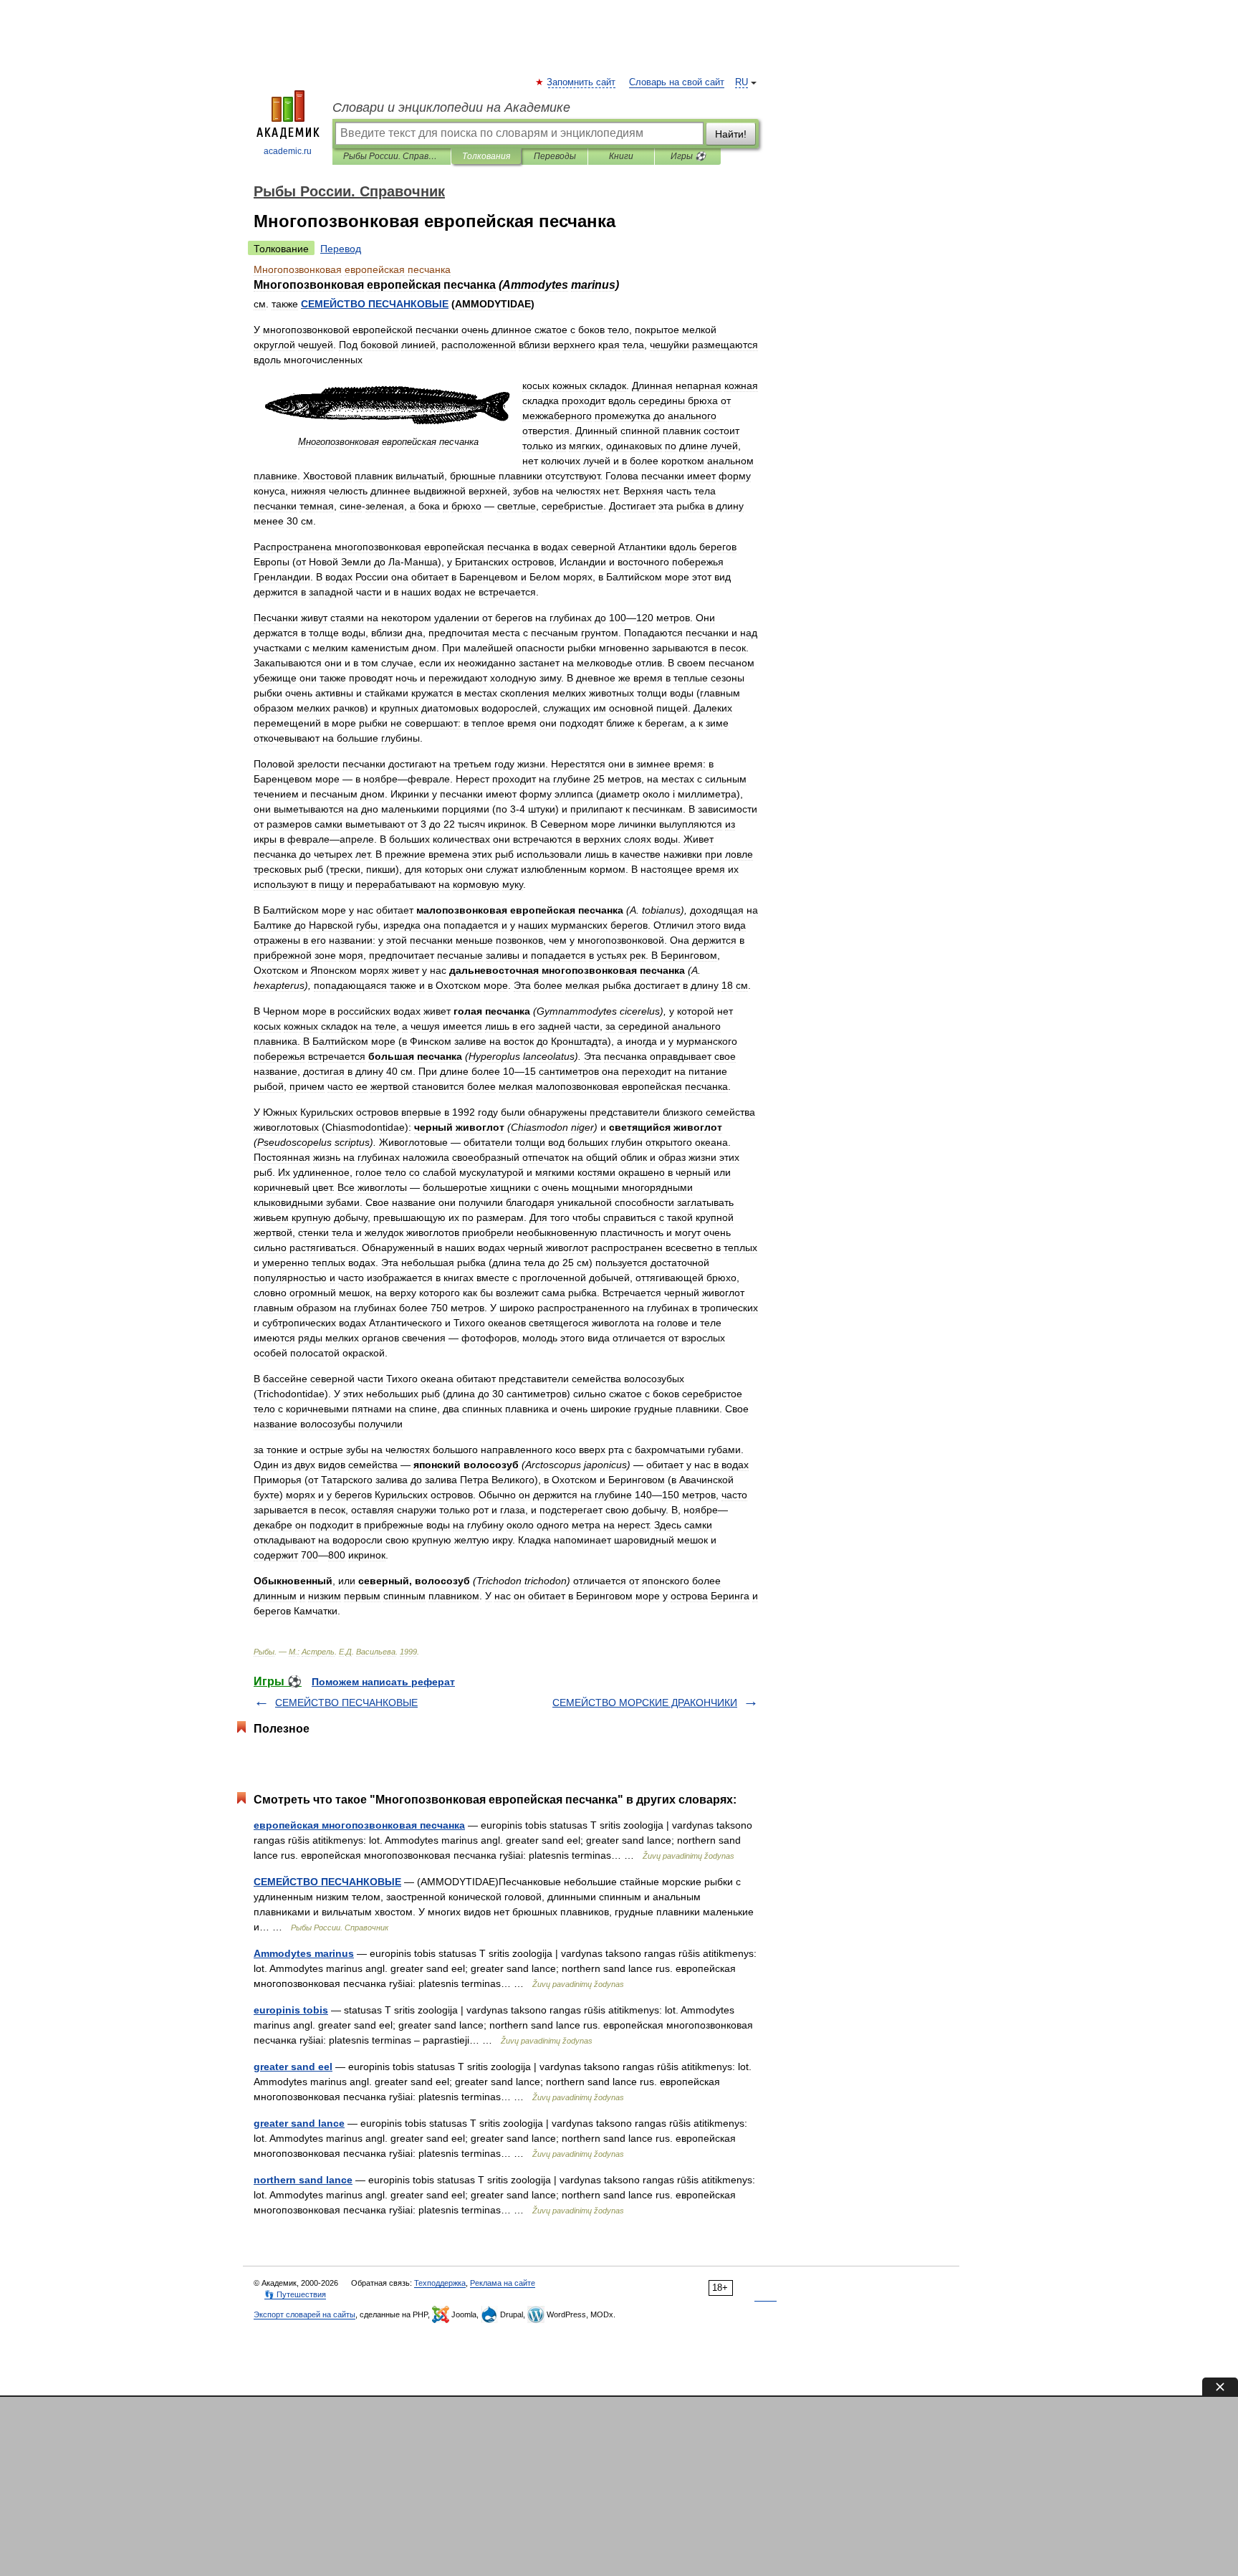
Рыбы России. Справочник (392, 156)
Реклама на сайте (503, 2283)
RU (742, 82)
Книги (621, 156)
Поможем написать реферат (383, 1682)
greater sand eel (293, 2067)
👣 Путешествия (295, 2294)
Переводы (555, 156)
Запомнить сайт (582, 82)
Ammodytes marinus (304, 1953)
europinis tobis (291, 2010)
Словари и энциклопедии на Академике (451, 107)
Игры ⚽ (688, 156)
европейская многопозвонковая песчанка (359, 1825)
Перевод (341, 249)
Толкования (486, 156)
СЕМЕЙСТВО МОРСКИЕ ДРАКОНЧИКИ (645, 1703)
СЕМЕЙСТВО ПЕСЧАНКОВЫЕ (346, 1703)
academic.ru (288, 151)
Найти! (731, 134)
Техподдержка (440, 2283)
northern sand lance (303, 2180)
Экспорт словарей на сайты (304, 2314)
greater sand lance (299, 2123)
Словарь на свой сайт (677, 82)
